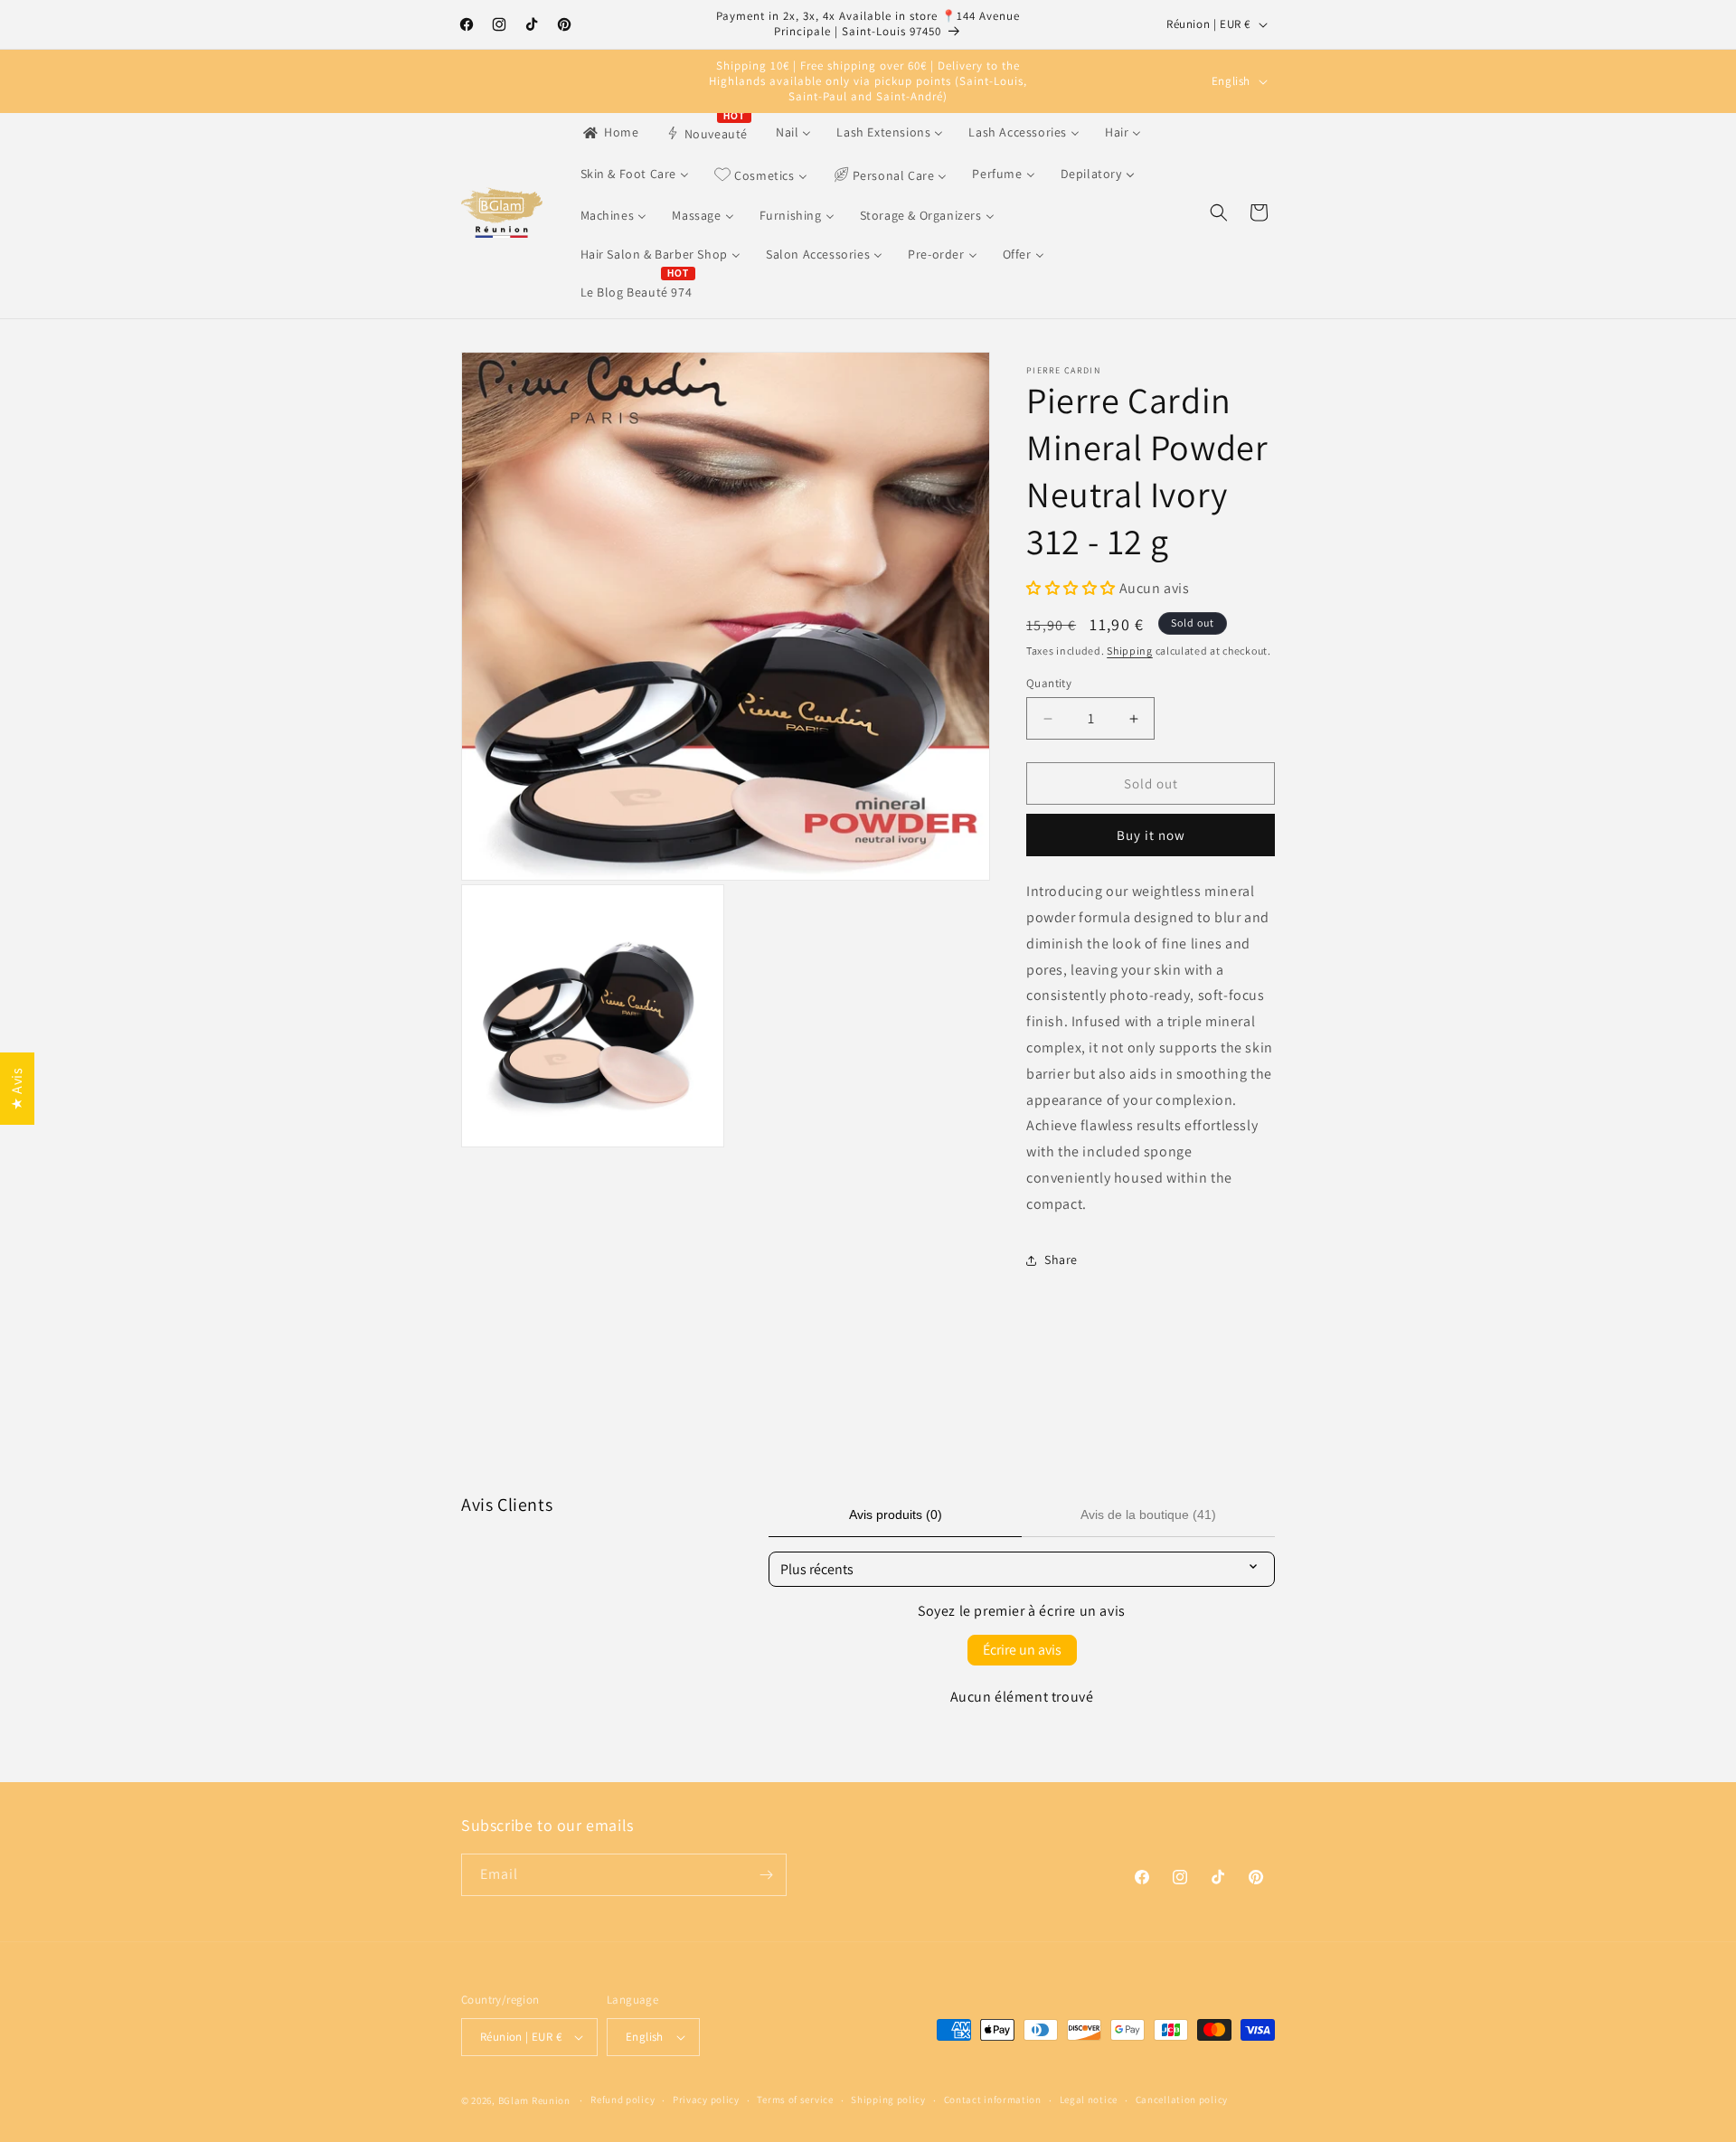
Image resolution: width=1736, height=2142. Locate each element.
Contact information (993, 2100)
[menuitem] (610, 132)
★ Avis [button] (17, 1089)
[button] (1219, 212)
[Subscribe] (766, 1875)
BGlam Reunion (534, 2100)
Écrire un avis (1022, 1650)
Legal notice (1089, 2100)
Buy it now (1151, 835)
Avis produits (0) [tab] (896, 1514)
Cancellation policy (1182, 2100)
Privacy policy (706, 2100)
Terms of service (795, 2100)
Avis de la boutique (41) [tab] (1148, 1514)
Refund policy (623, 2100)
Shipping (1130, 651)
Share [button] (1061, 1260)
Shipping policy (888, 2100)
